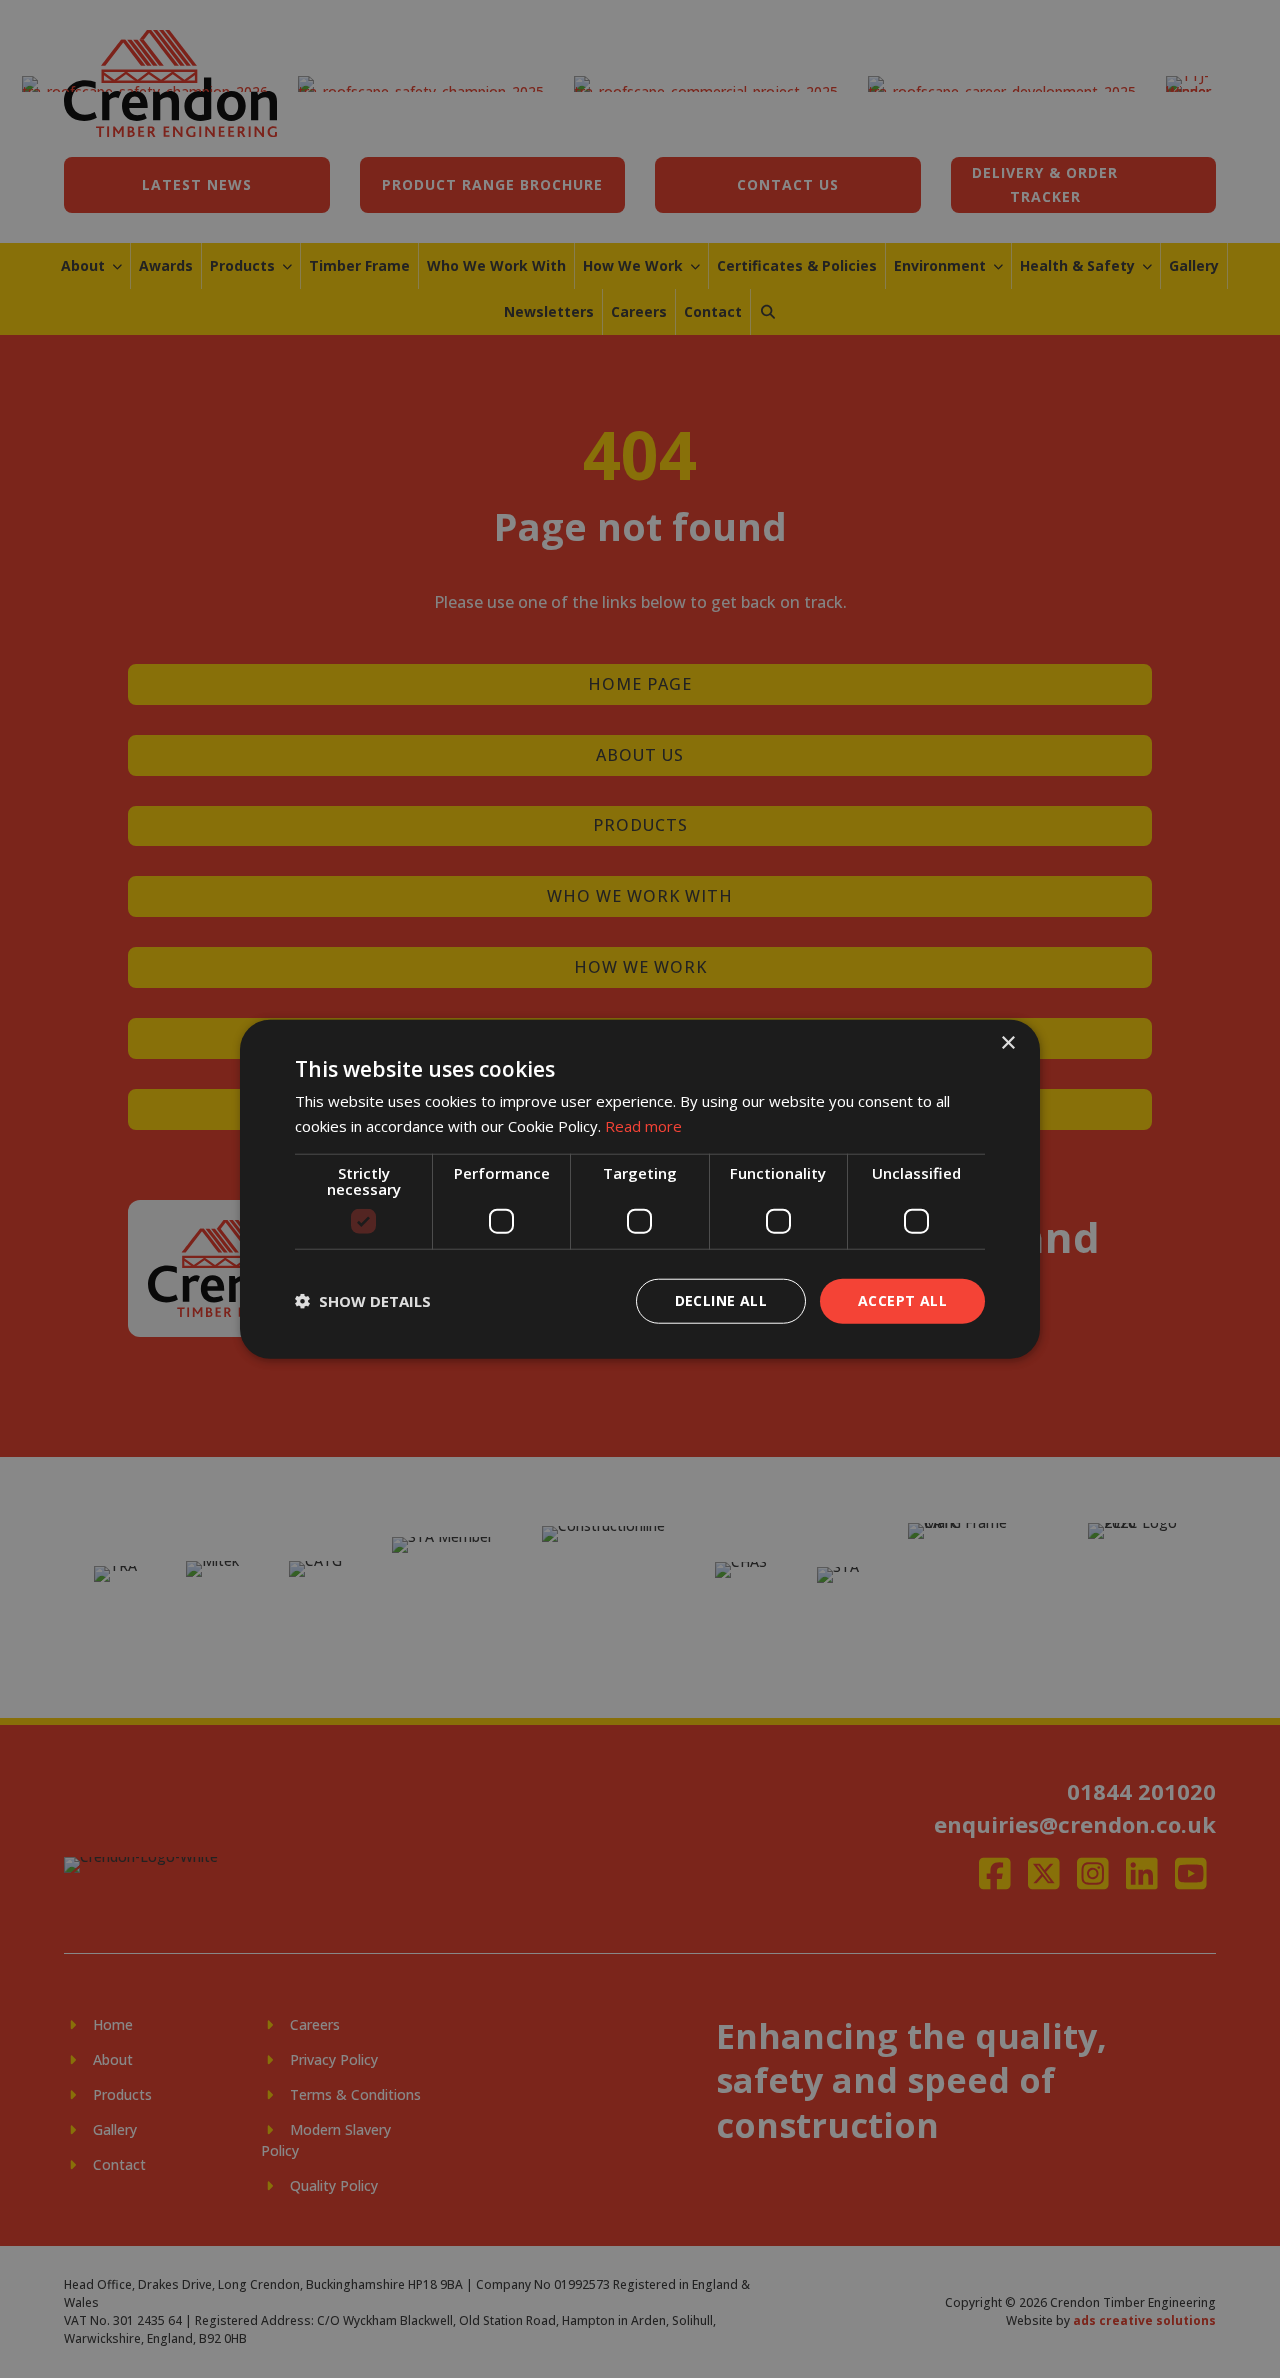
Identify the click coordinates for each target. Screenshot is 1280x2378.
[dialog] (640, 1189)
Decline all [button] (721, 1300)
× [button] (1007, 1043)
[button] (363, 1301)
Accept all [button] (902, 1300)
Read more (643, 1126)
